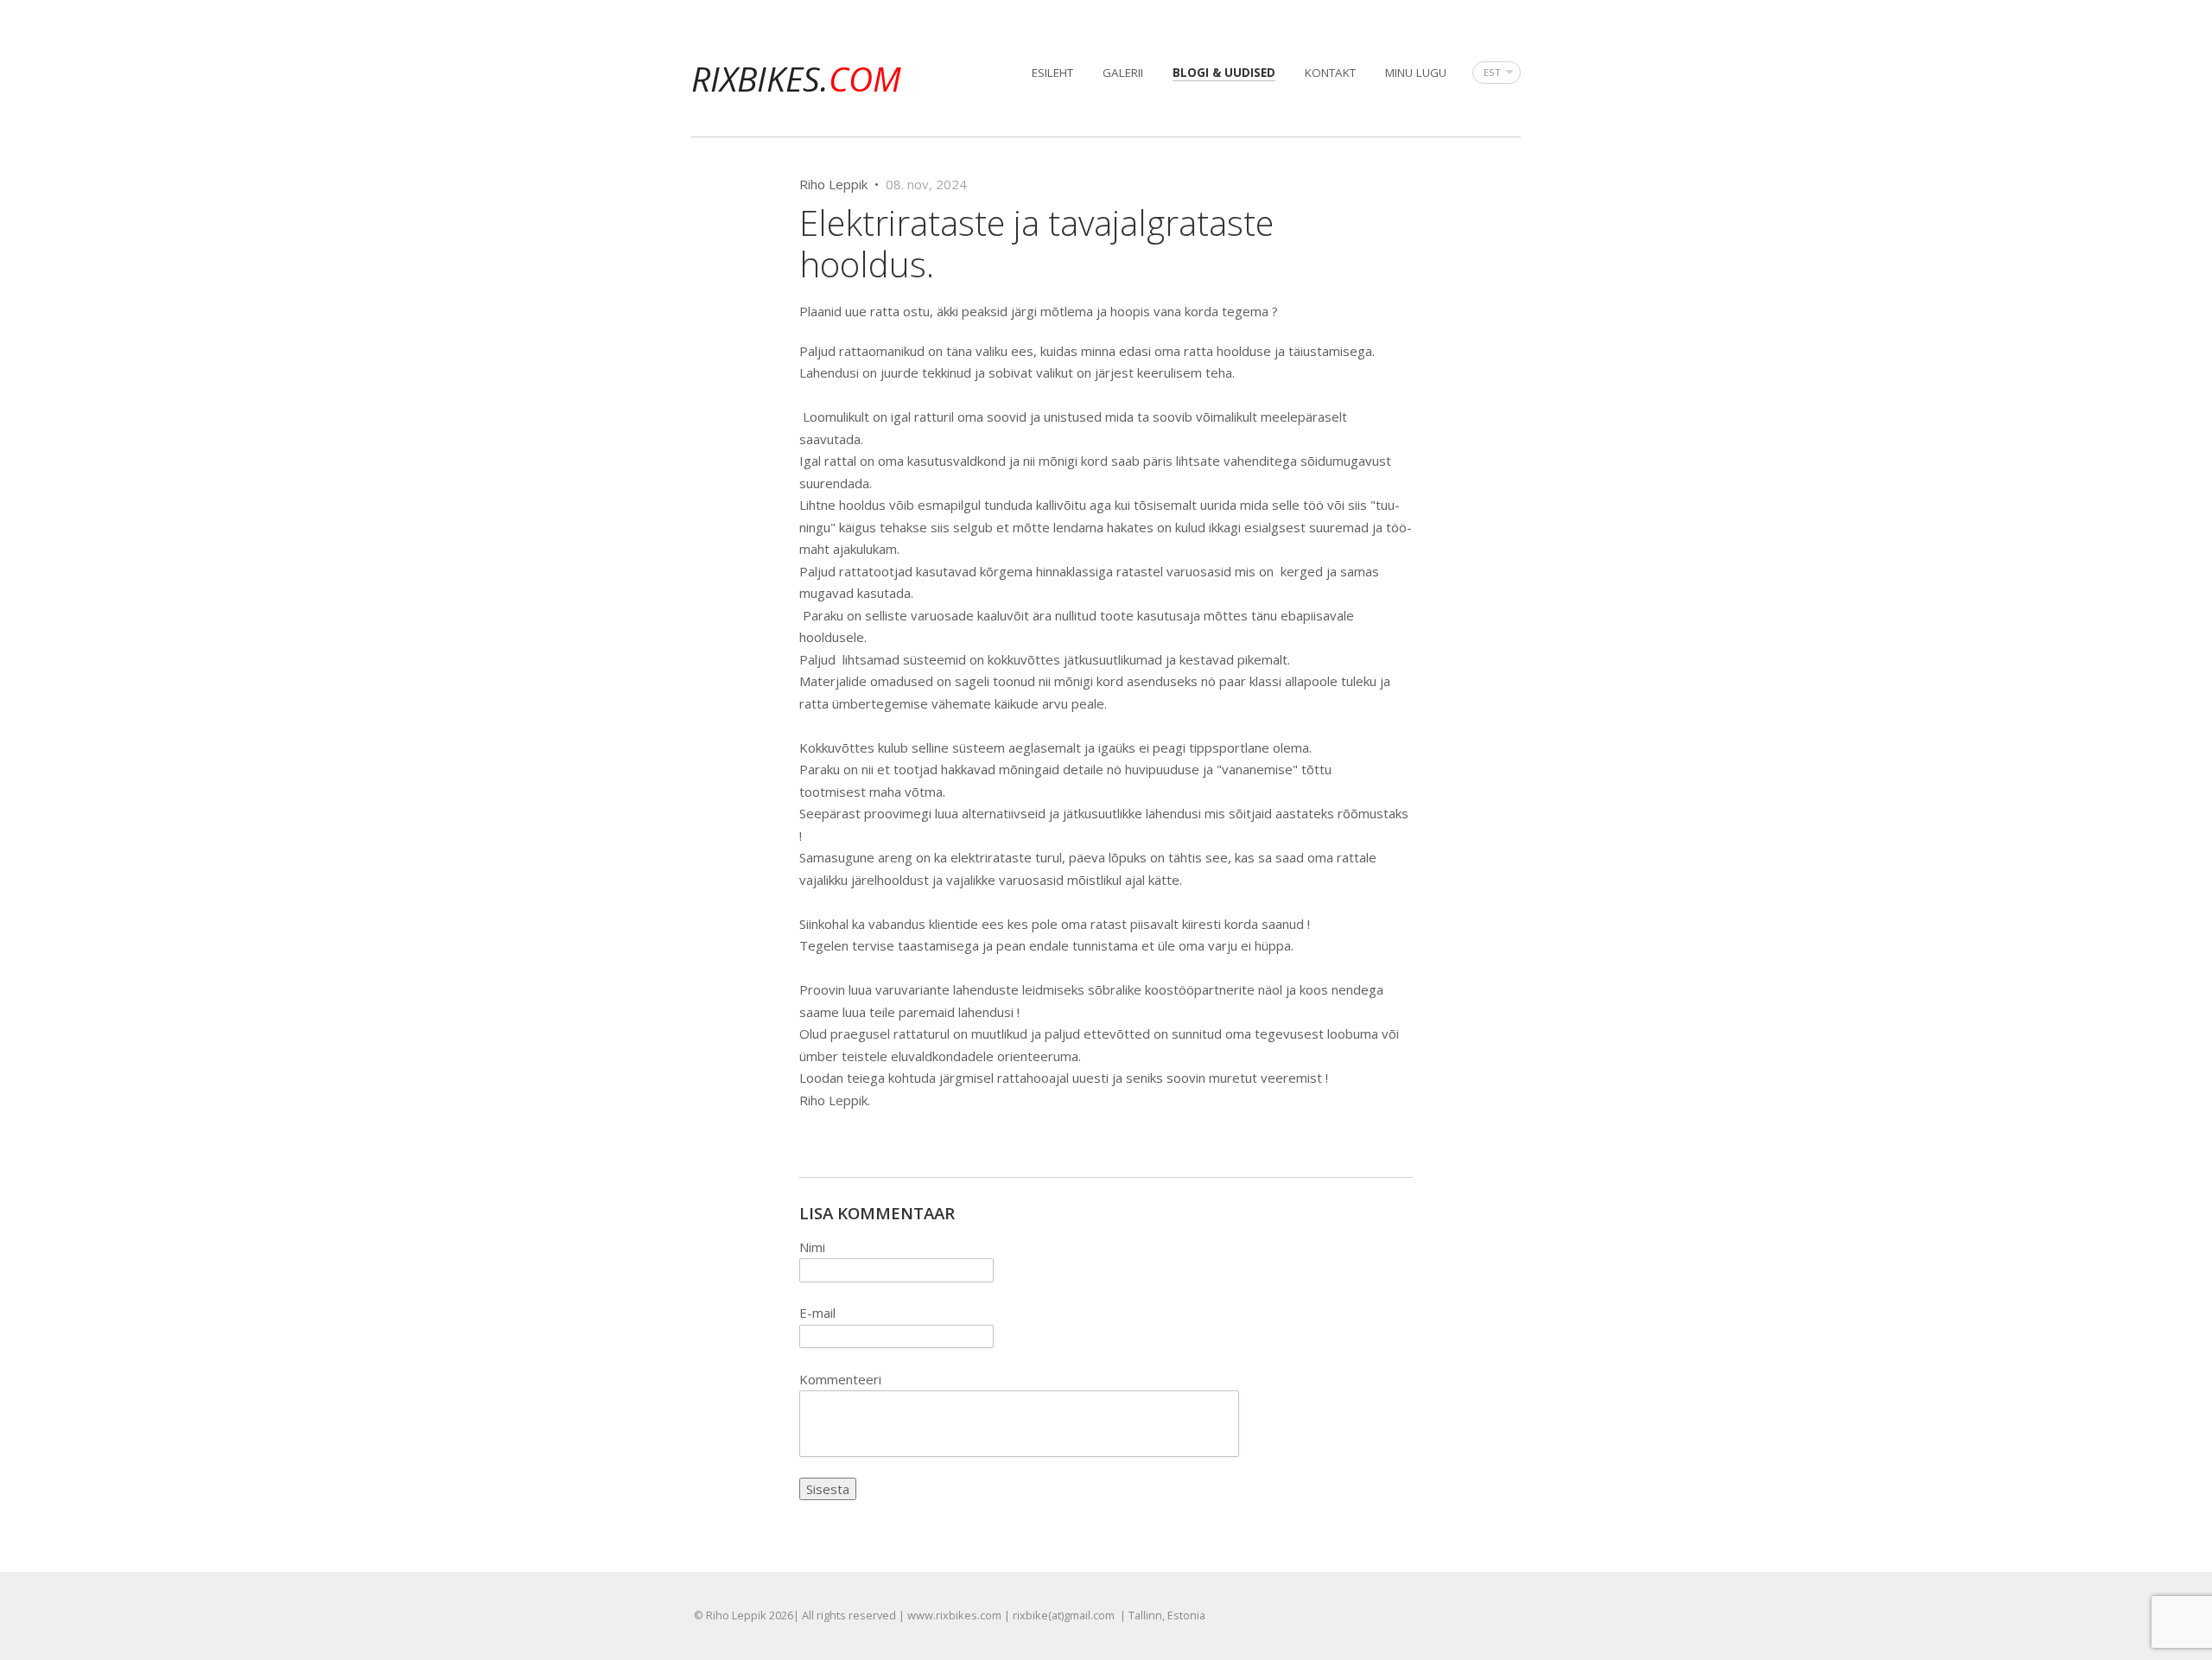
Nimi (812, 1247)
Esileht (1052, 73)
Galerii (1123, 73)
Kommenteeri (840, 1379)
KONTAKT (1330, 73)
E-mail (817, 1313)
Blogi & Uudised (1224, 73)
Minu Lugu (1416, 73)
